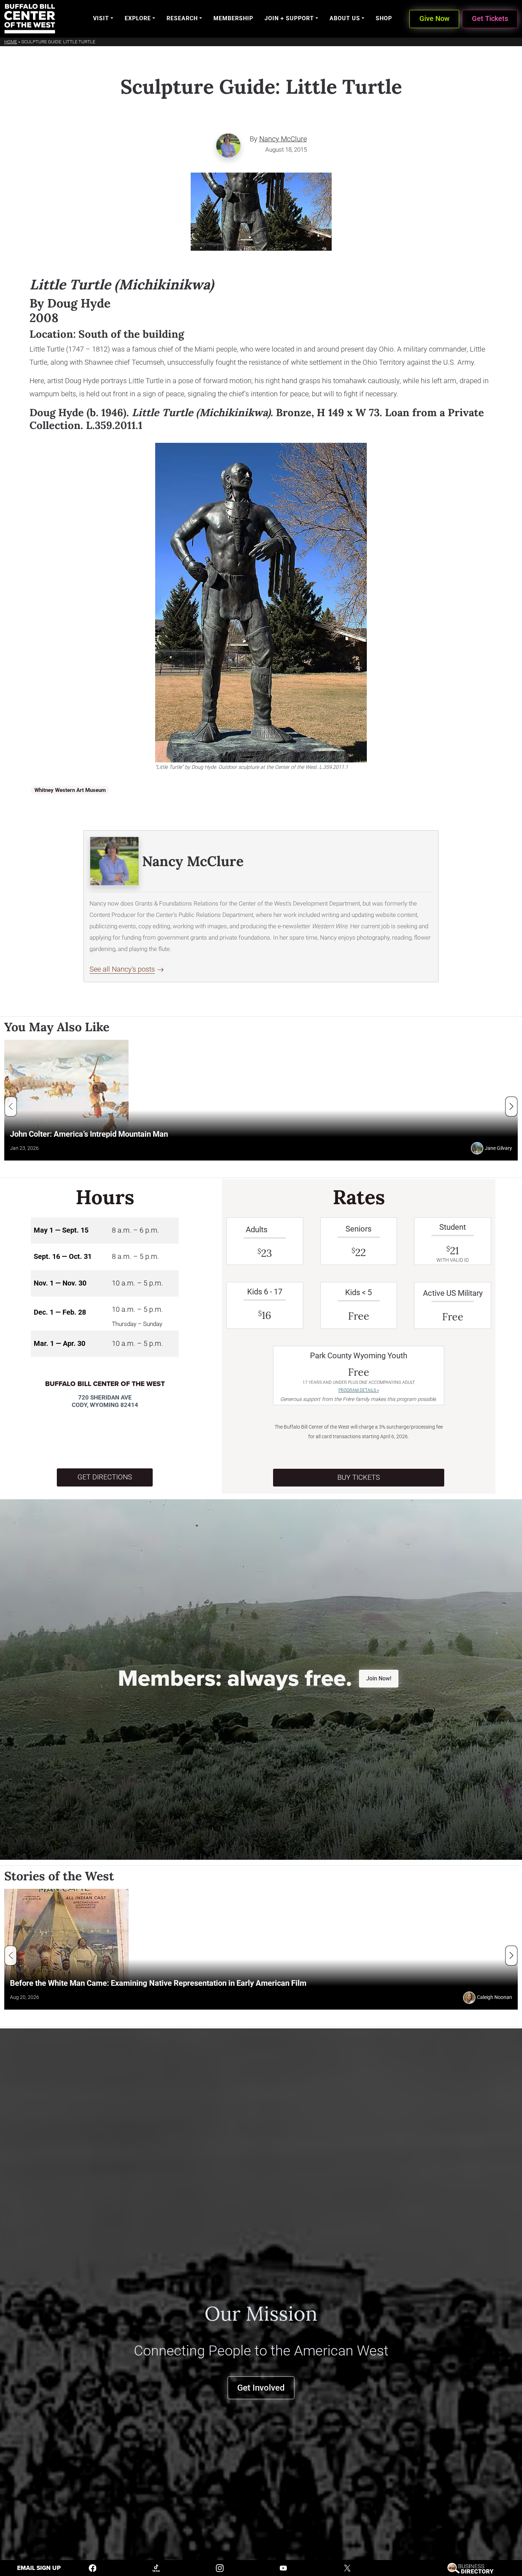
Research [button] (182, 18)
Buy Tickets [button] (359, 1477)
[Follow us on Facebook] (93, 2568)
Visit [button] (101, 18)
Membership (233, 18)
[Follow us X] (347, 2568)
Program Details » (359, 1390)
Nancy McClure (283, 139)
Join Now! (379, 1678)
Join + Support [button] (289, 18)
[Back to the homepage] (30, 19)
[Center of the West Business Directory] (470, 2568)
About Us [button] (345, 18)
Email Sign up (39, 2568)
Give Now (434, 19)
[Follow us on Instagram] (220, 2568)
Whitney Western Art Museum (70, 790)
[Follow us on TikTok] (156, 2568)
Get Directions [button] (105, 1477)
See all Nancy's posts (122, 969)
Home (11, 42)
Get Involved (261, 2388)
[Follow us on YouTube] (283, 2568)
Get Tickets (490, 19)
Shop (384, 18)
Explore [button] (138, 18)
